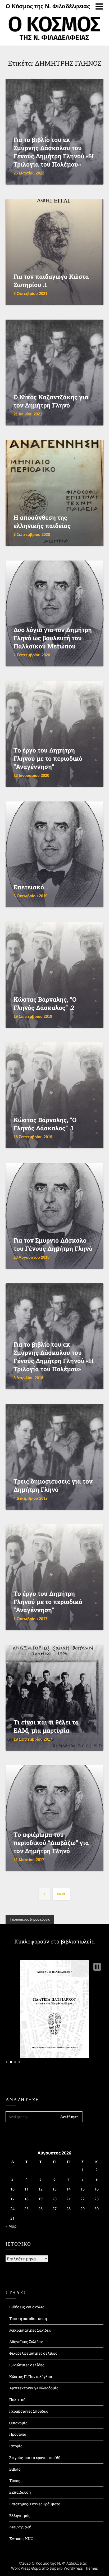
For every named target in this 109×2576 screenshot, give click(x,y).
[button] (97, 1967)
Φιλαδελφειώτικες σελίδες (33, 2353)
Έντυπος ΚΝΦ (21, 2539)
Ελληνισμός (20, 2515)
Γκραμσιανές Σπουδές (29, 2411)
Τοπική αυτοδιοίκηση (28, 2319)
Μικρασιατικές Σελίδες (30, 2330)
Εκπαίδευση (20, 2492)
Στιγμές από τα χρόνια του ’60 (35, 2458)
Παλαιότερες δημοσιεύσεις (30, 1919)
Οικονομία (18, 2423)
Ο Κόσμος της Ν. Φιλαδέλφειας (48, 6)
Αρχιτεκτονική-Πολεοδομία (34, 2388)
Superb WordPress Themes (74, 2568)
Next (61, 1894)
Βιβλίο (15, 2469)
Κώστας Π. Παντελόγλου (31, 2376)
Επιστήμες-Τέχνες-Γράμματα (35, 2504)
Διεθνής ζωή (20, 2527)
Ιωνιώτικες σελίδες (27, 2365)
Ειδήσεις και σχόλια (27, 2307)
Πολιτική (17, 2400)
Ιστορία (16, 2446)
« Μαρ (11, 2226)
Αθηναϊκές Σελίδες (26, 2342)
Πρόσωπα (18, 2434)
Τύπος (15, 2481)
